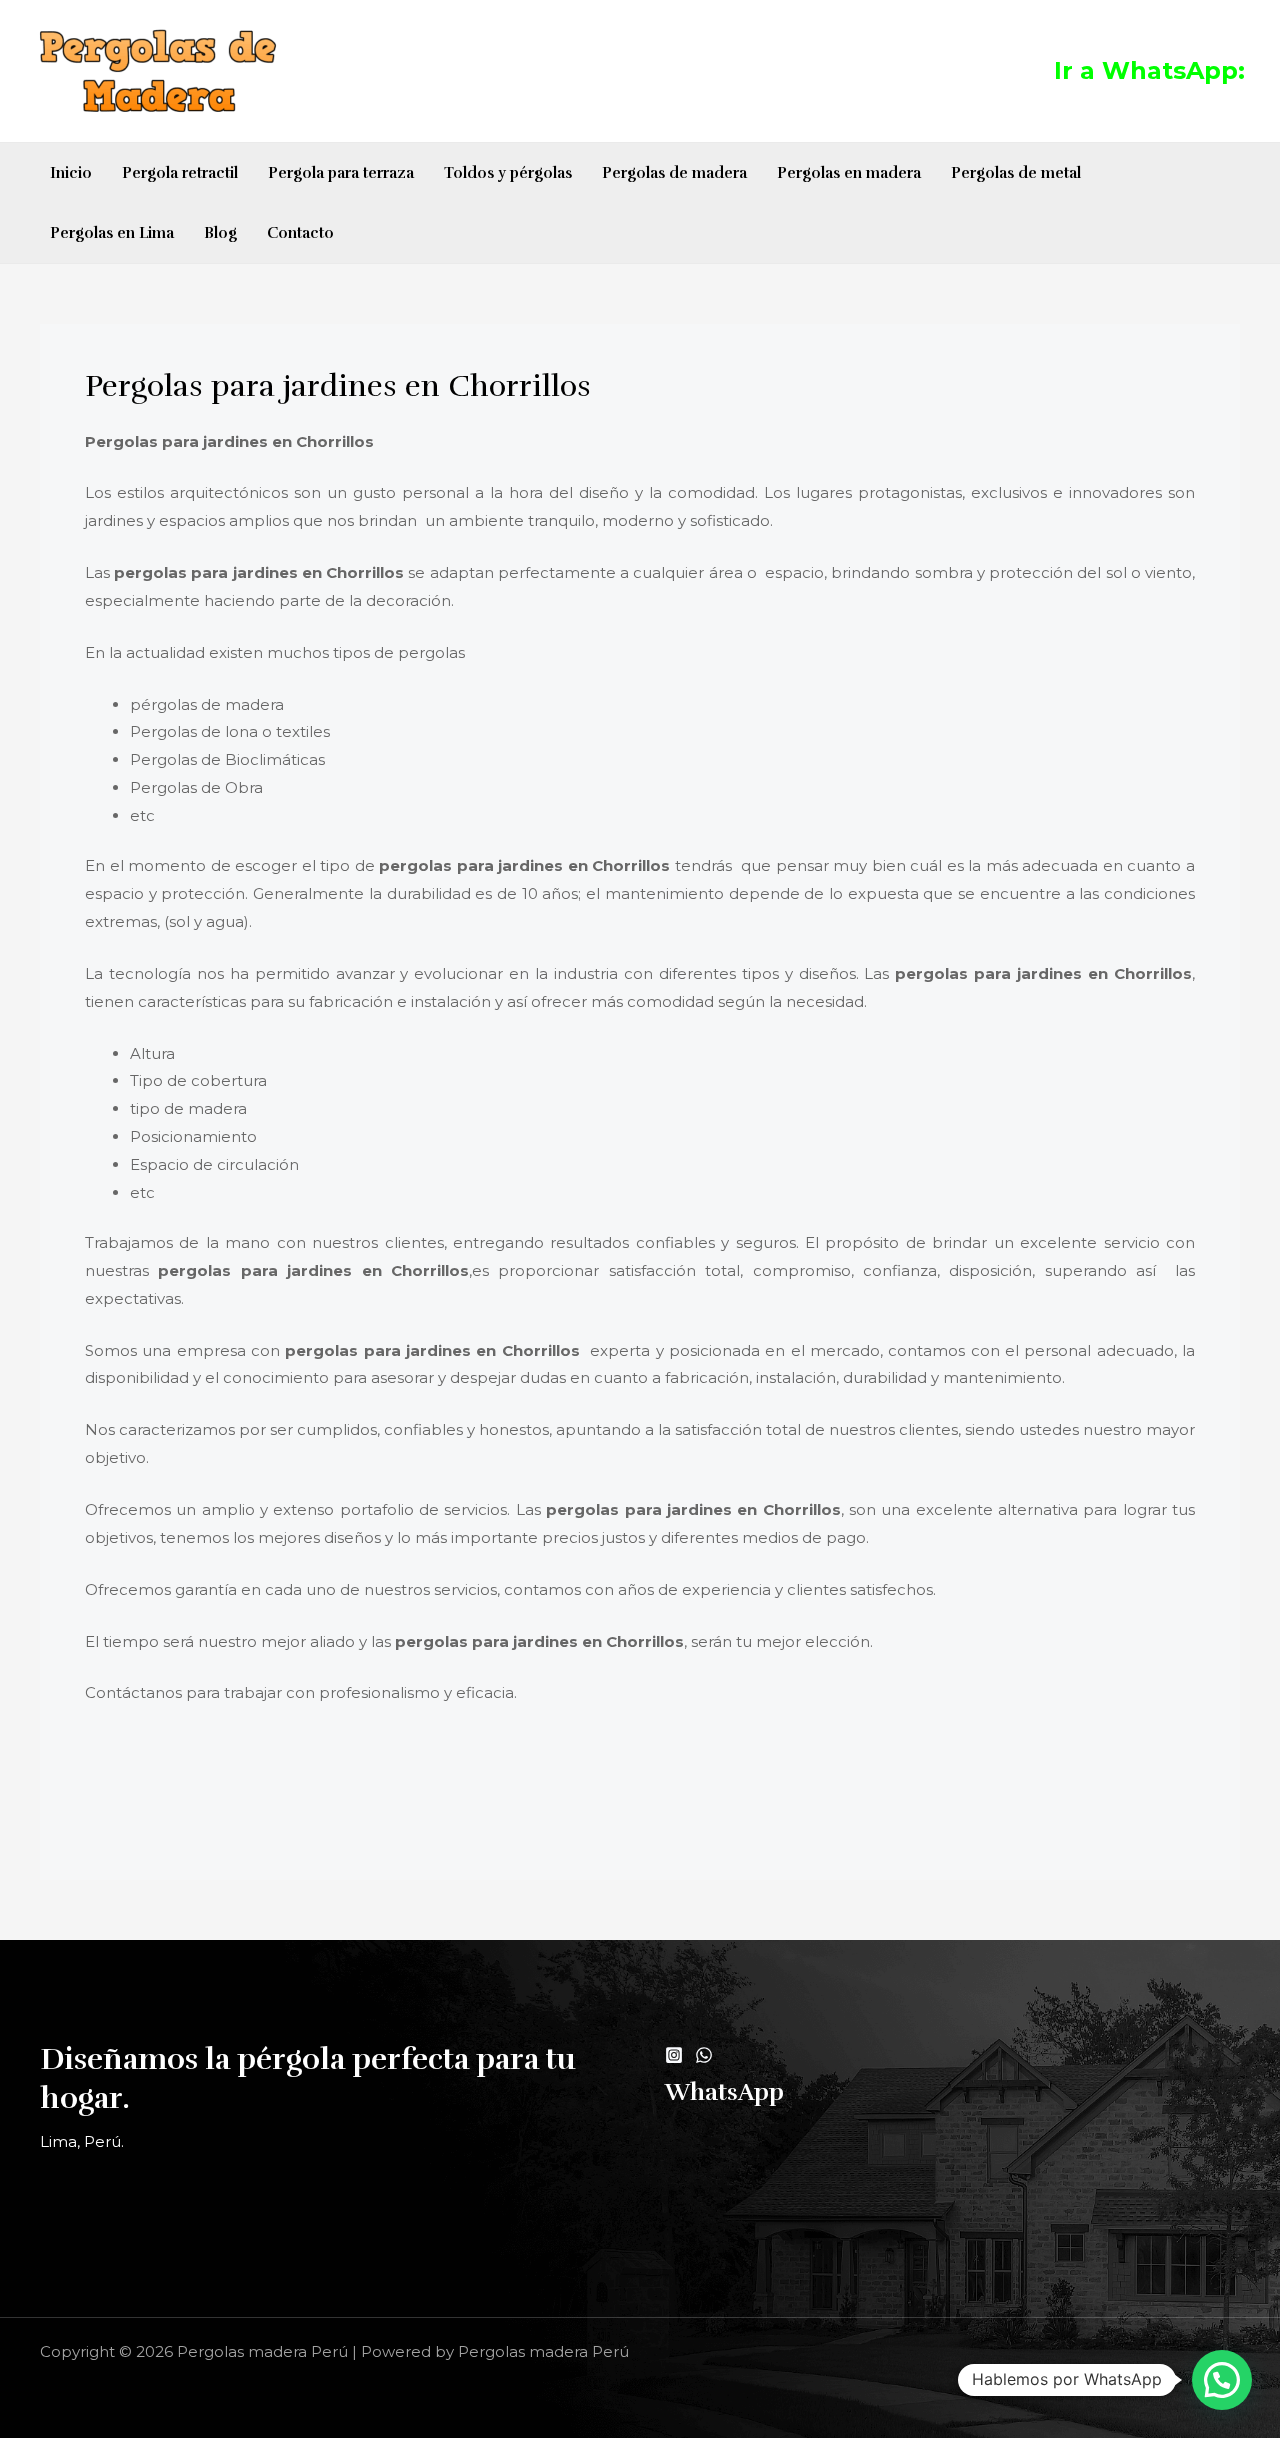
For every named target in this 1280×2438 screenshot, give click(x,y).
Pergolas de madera (674, 173)
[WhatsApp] (704, 2055)
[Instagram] (674, 2055)
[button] (1222, 2380)
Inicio (71, 173)
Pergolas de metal (1016, 173)
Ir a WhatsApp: (1149, 70)
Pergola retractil (180, 173)
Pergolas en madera (849, 173)
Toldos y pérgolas (508, 173)
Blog (220, 233)
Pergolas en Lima (112, 233)
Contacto (300, 233)
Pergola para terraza (341, 173)
